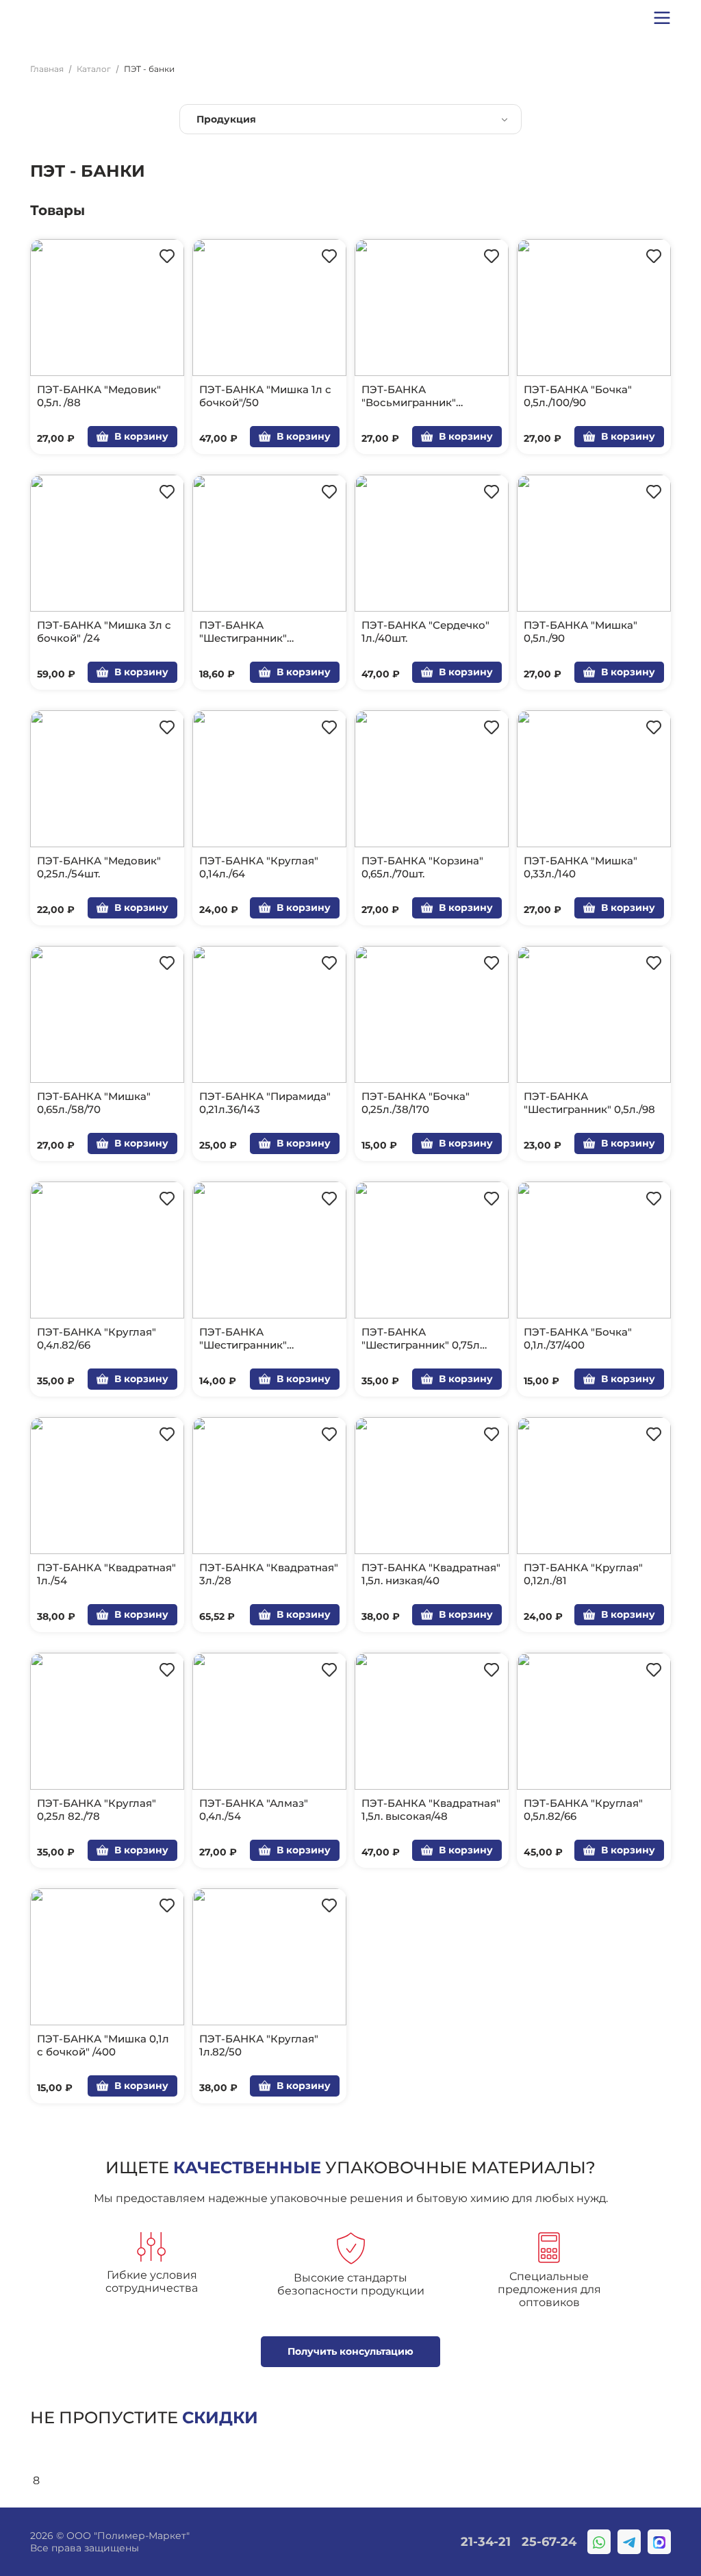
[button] (662, 17)
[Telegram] (629, 2542)
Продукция (226, 119)
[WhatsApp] (599, 2542)
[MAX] (659, 2542)
